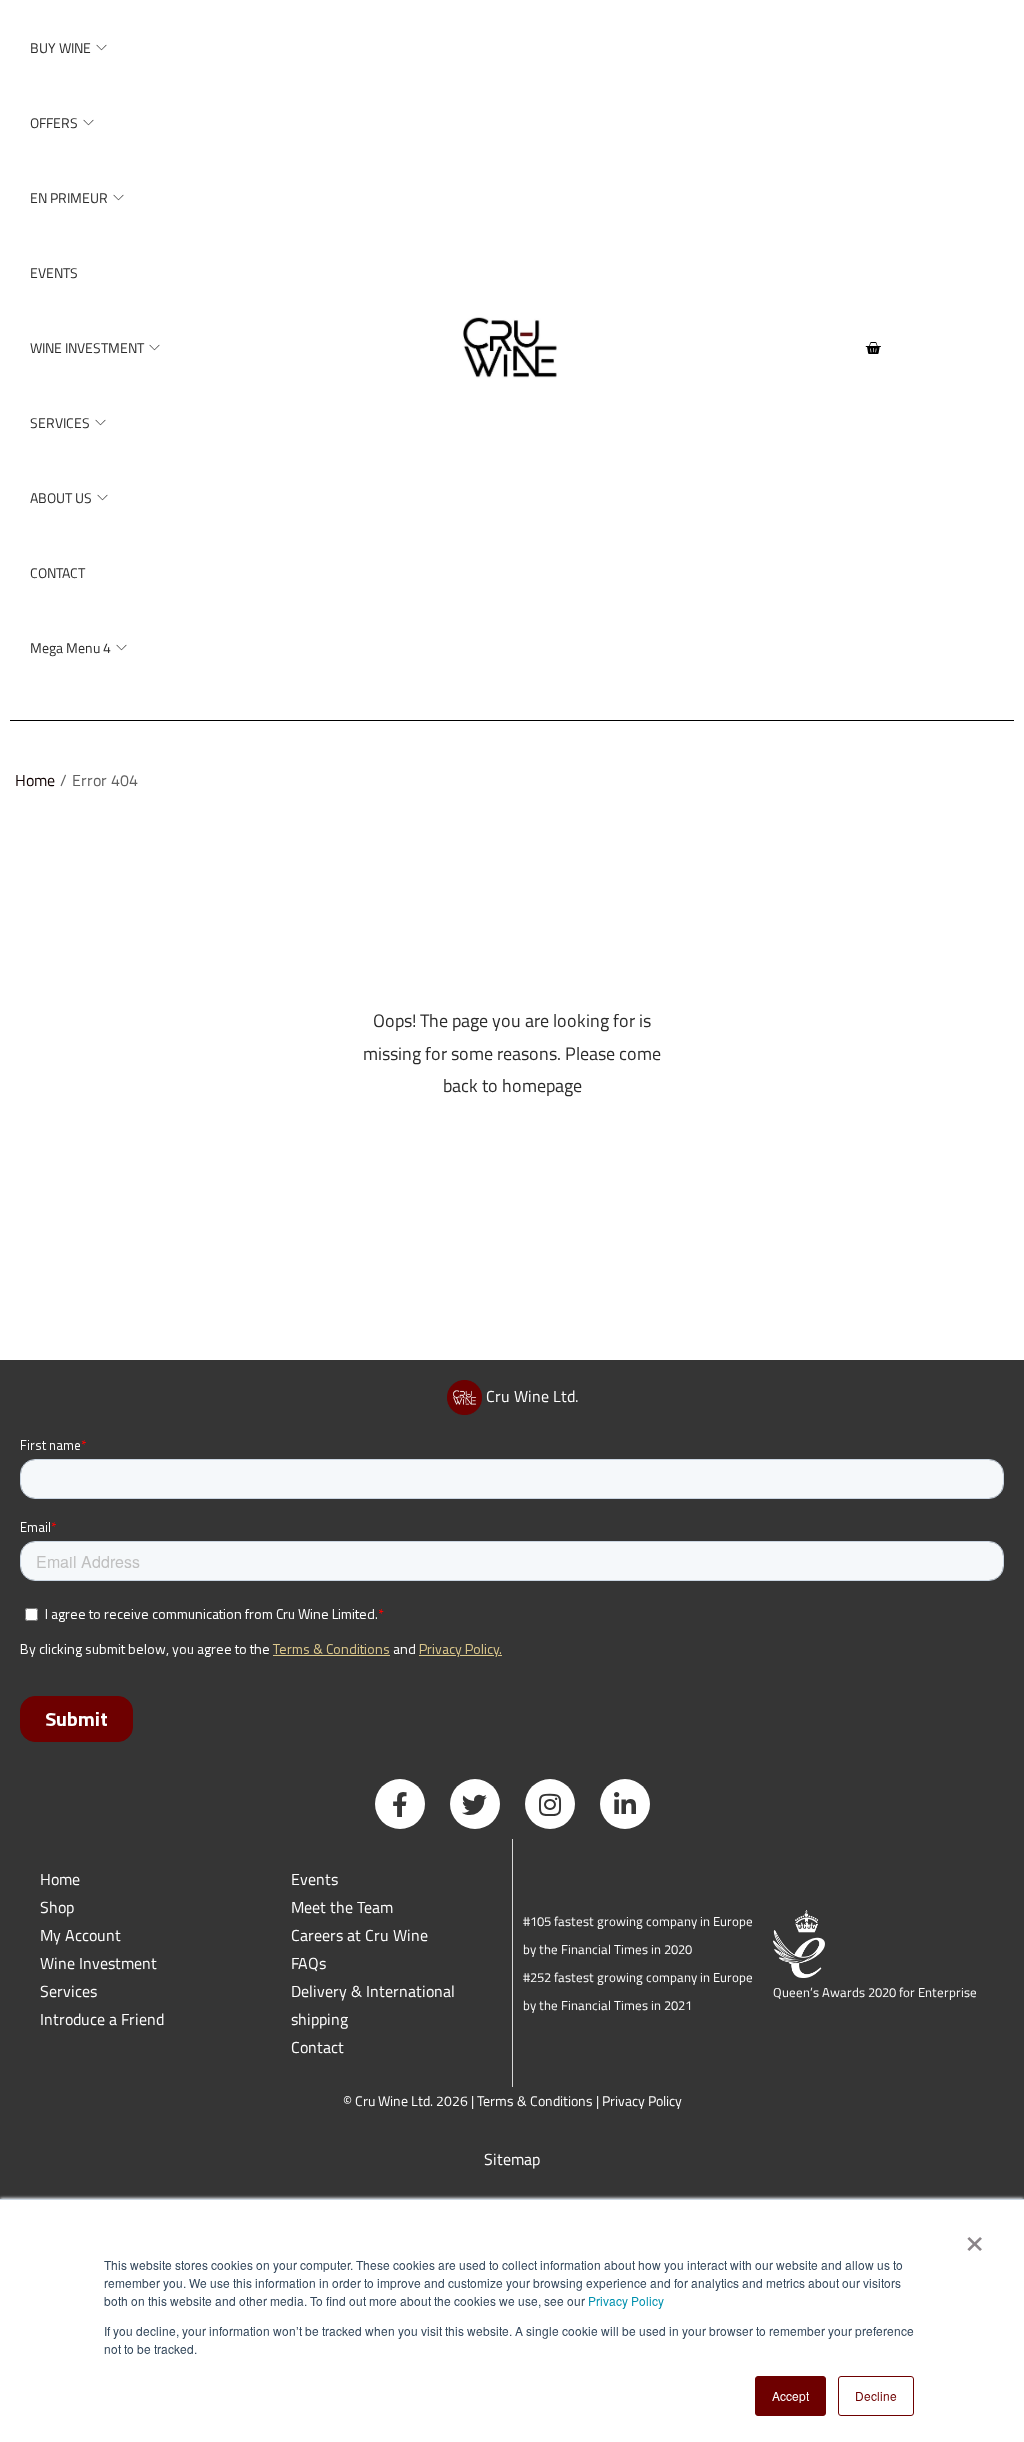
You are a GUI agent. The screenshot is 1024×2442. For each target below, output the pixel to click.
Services (68, 1991)
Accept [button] (790, 2395)
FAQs (308, 1963)
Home (35, 780)
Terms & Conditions (535, 2100)
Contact (317, 2047)
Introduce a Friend (102, 2019)
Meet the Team (342, 1907)
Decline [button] (876, 2395)
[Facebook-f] (400, 1804)
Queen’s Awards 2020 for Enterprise (875, 1992)
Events (314, 1879)
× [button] (973, 2237)
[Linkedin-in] (625, 1804)
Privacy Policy (626, 2300)
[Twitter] (475, 1804)
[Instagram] (550, 1804)
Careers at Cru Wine (359, 1935)
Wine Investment (98, 1963)
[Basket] (873, 348)
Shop (57, 1907)
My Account (80, 1935)
